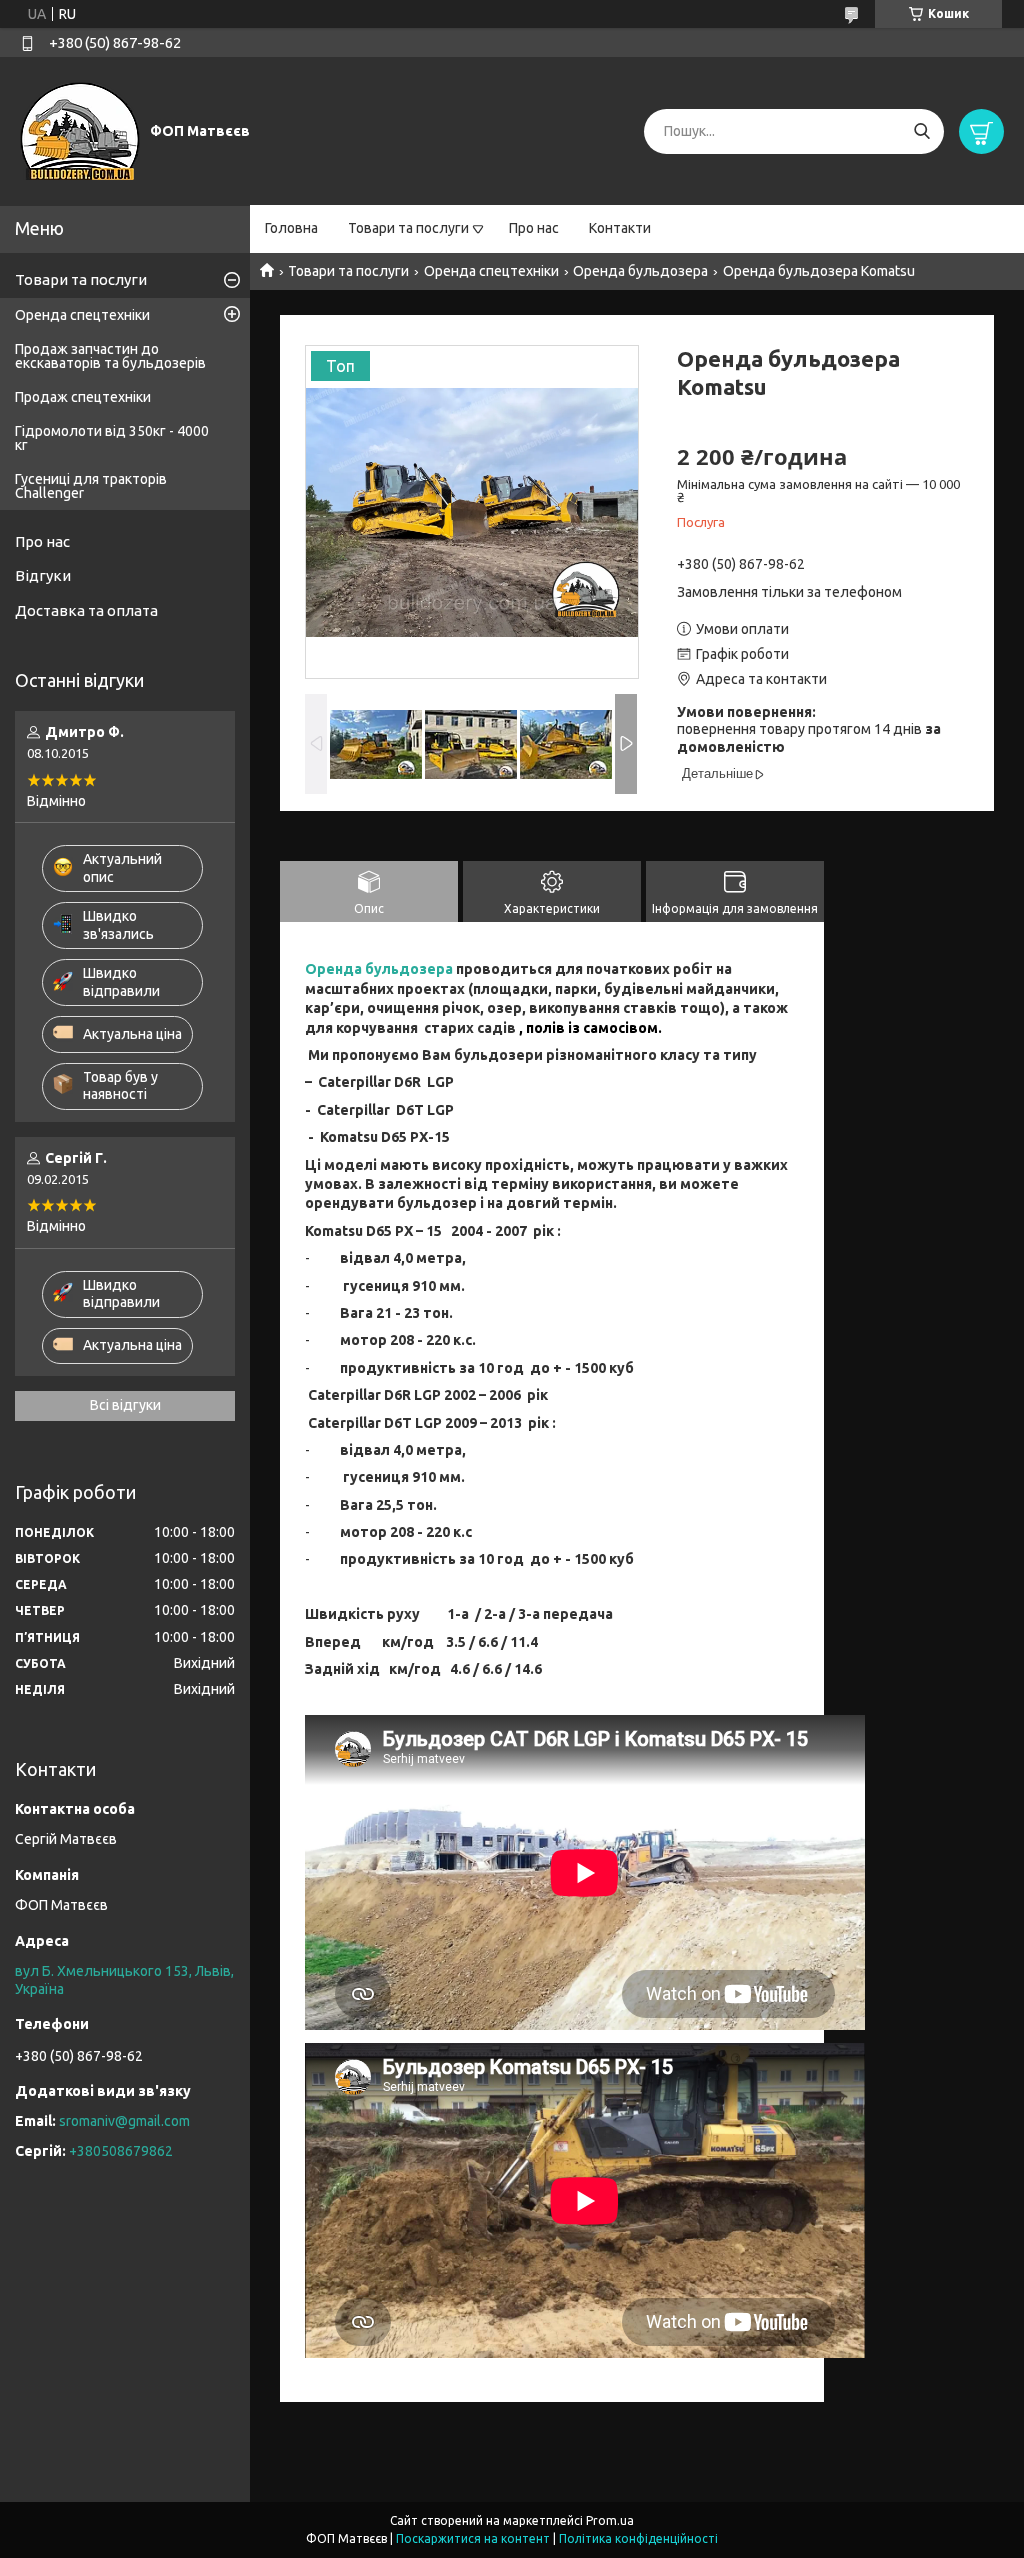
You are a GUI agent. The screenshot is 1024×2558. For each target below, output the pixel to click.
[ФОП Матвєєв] (80, 130)
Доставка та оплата (86, 610)
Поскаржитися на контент (473, 2538)
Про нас (534, 228)
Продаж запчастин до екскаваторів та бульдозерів (110, 356)
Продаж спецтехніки (83, 397)
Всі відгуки (125, 1405)
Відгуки (43, 575)
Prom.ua (610, 2520)
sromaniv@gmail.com (124, 2121)
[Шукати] (921, 131)
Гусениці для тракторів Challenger (91, 486)
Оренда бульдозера (640, 271)
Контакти (620, 228)
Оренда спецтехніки (491, 271)
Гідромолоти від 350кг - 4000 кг (112, 438)
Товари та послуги (408, 228)
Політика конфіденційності (638, 2538)
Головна (291, 228)
